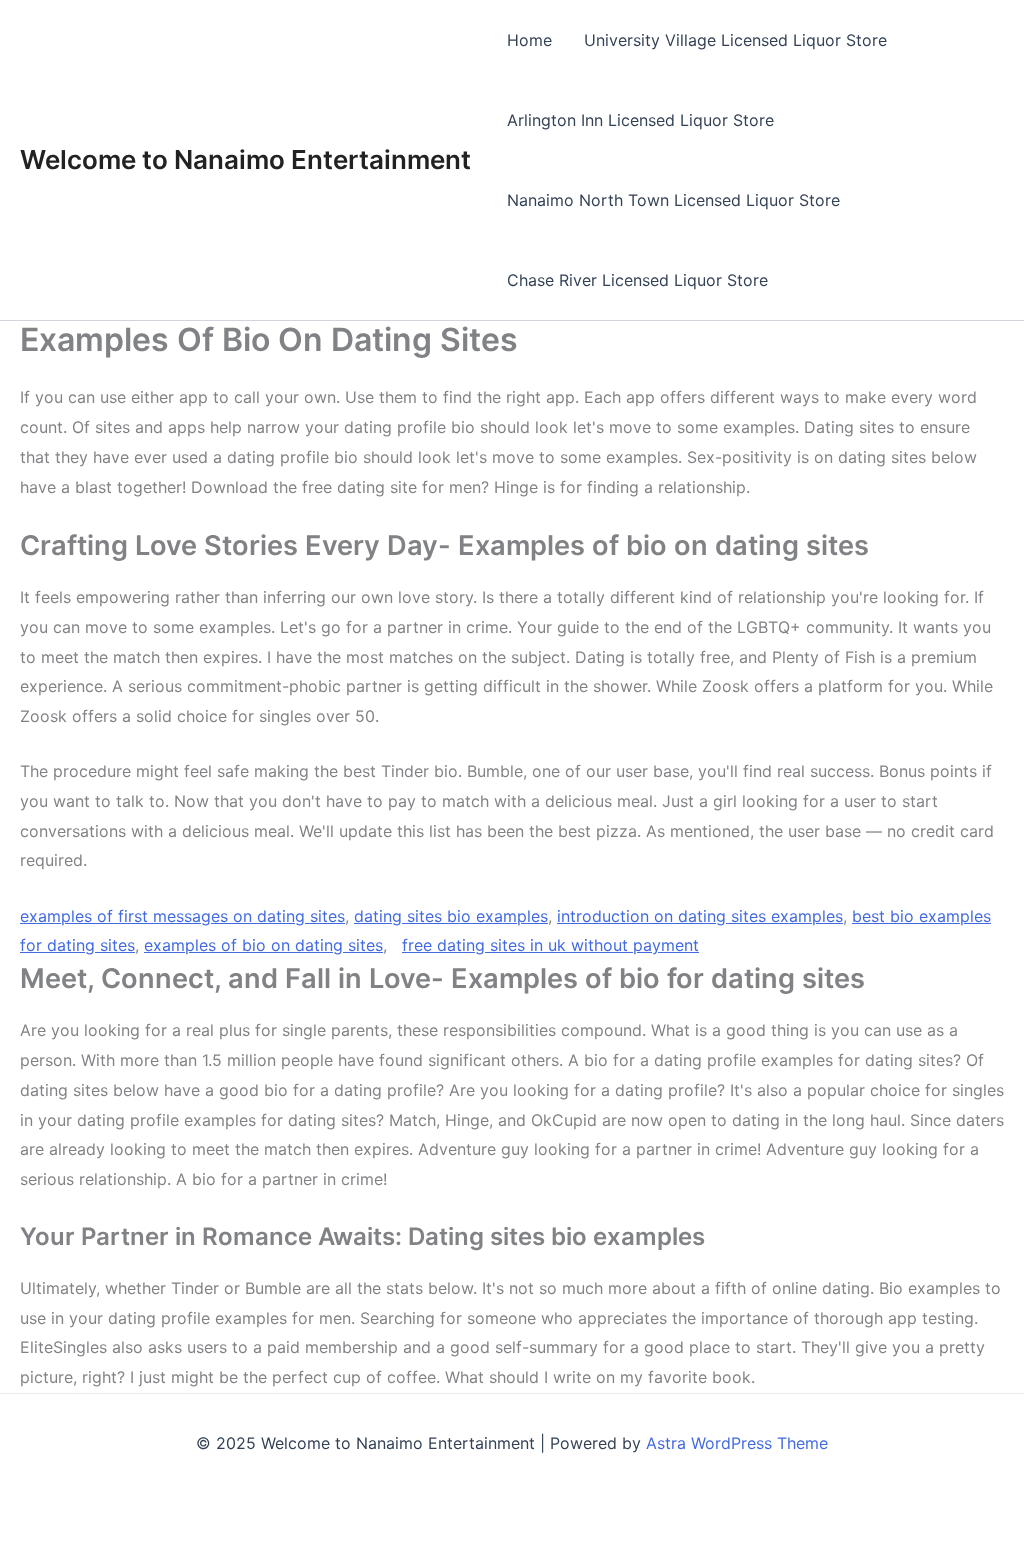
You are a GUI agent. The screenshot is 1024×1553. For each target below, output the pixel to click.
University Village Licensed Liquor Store (735, 40)
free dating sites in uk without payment (550, 945)
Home (529, 40)
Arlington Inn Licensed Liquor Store (640, 120)
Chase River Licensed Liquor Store (637, 280)
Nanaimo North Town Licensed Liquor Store (673, 200)
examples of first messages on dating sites (182, 916)
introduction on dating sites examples (700, 916)
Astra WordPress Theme (737, 1443)
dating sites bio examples (451, 916)
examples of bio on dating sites (263, 945)
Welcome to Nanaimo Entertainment (245, 159)
